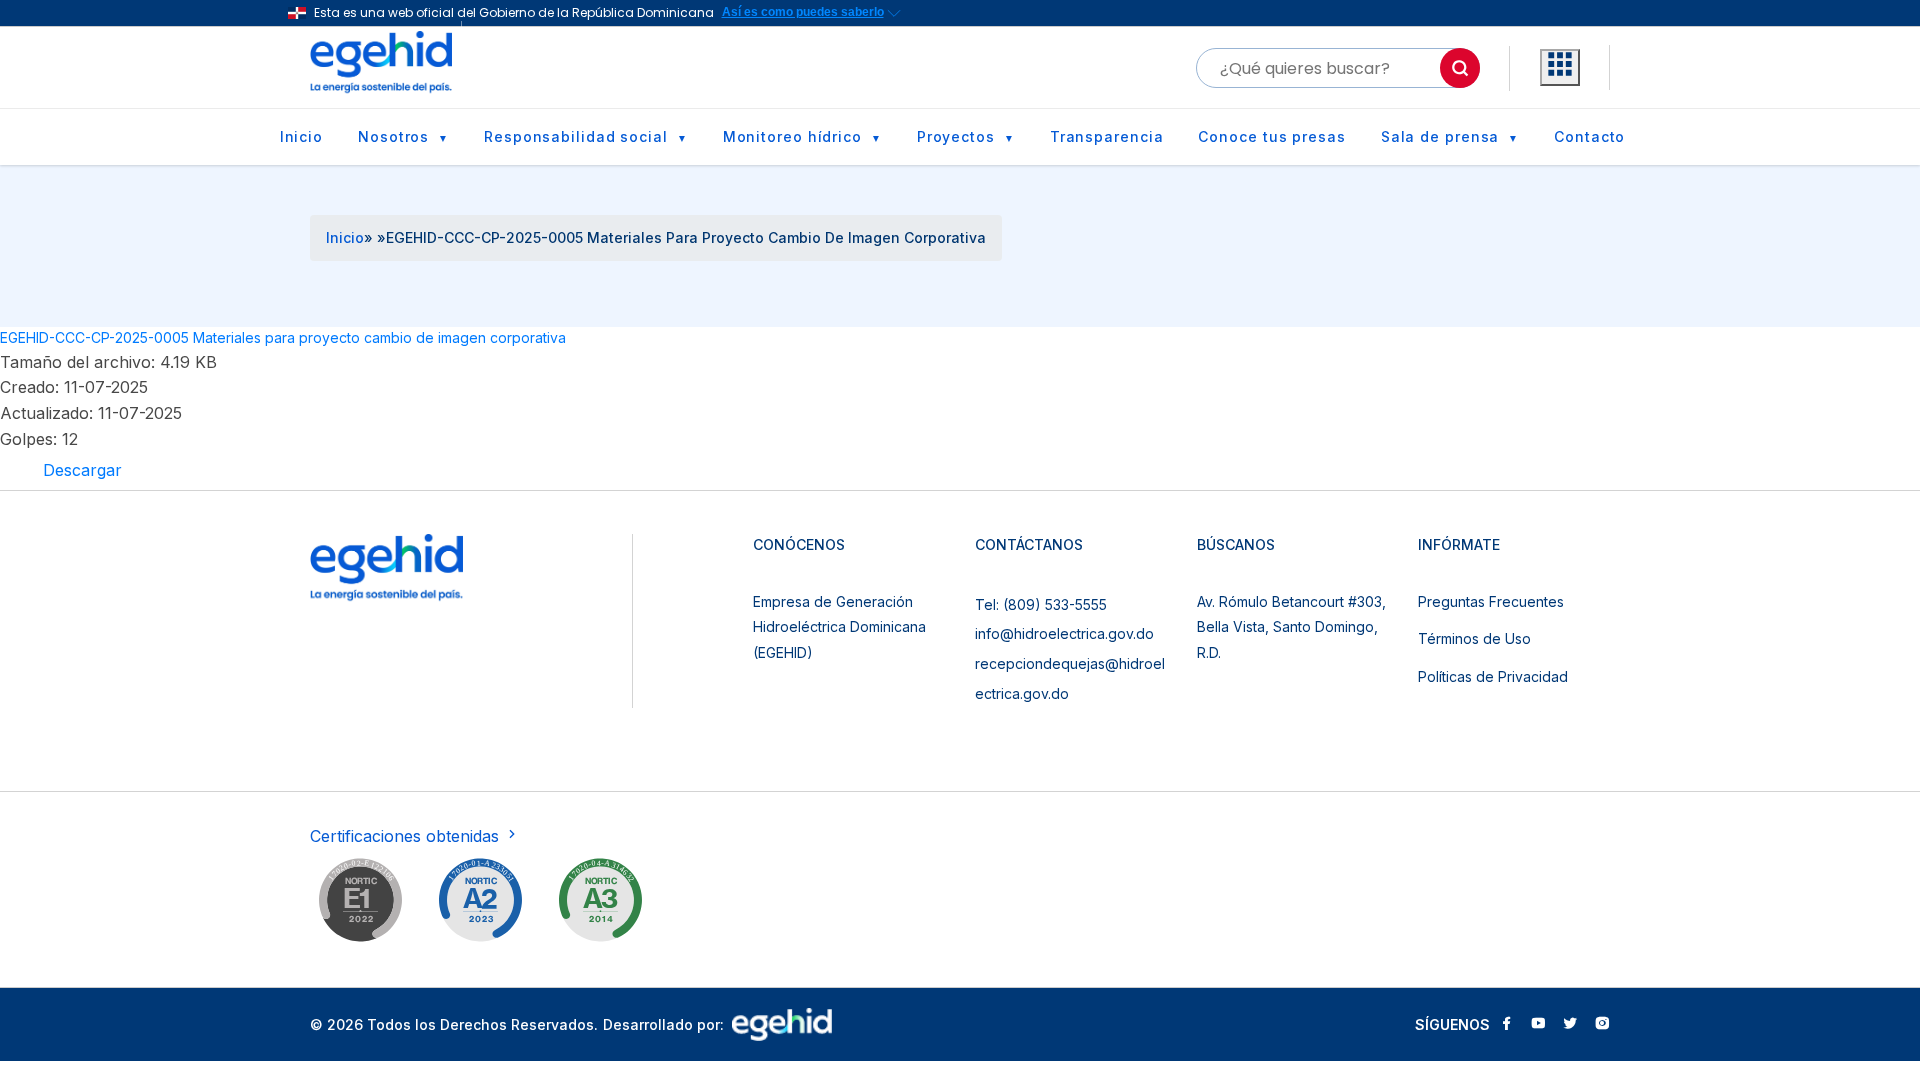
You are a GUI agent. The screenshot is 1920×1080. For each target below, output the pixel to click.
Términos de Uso (1474, 638)
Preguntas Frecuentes (1491, 601)
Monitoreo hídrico (792, 136)
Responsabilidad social (576, 136)
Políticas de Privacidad (1493, 676)
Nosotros (393, 136)
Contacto (1589, 136)
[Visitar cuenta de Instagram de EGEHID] (1602, 1025)
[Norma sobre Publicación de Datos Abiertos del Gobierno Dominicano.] (600, 904)
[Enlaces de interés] (1560, 68)
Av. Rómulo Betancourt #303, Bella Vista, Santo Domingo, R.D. (1291, 627)
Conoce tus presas (1271, 136)
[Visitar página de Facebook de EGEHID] (1506, 1025)
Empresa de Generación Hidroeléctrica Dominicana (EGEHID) (839, 627)
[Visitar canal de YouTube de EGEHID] (1538, 1025)
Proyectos (956, 136)
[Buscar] (1460, 68)
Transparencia (1107, 136)
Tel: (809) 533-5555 (1041, 604)
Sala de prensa (1440, 136)
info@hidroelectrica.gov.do (1064, 633)
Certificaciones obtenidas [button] (407, 836)
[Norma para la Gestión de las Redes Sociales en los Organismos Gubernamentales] (360, 904)
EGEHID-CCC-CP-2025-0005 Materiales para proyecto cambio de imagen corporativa (283, 337)
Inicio (301, 136)
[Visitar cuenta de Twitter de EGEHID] (1570, 1025)
